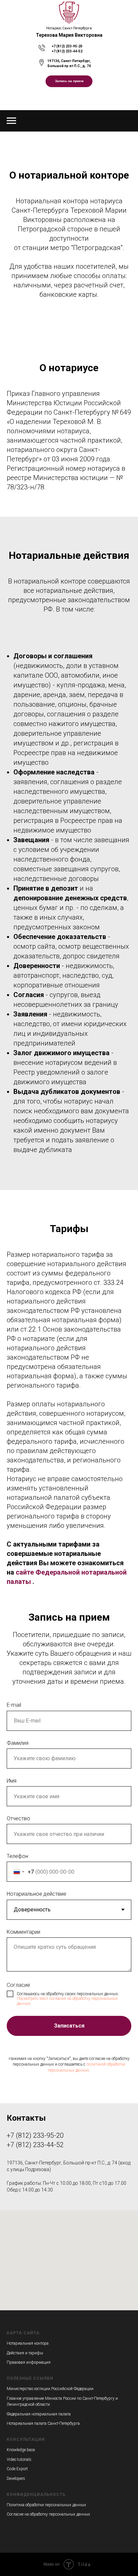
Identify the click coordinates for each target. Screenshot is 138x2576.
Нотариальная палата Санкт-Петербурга (43, 2423)
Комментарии (23, 1932)
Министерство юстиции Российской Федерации (50, 2389)
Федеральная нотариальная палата (39, 2414)
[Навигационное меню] (11, 121)
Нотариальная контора (28, 2343)
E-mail (14, 1705)
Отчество (18, 1818)
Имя (12, 1781)
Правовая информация (29, 2362)
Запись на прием (69, 81)
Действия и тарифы (25, 2353)
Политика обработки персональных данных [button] (46, 2505)
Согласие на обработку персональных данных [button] (48, 2514)
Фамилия (18, 1743)
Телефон (17, 1856)
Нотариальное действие (37, 1894)
